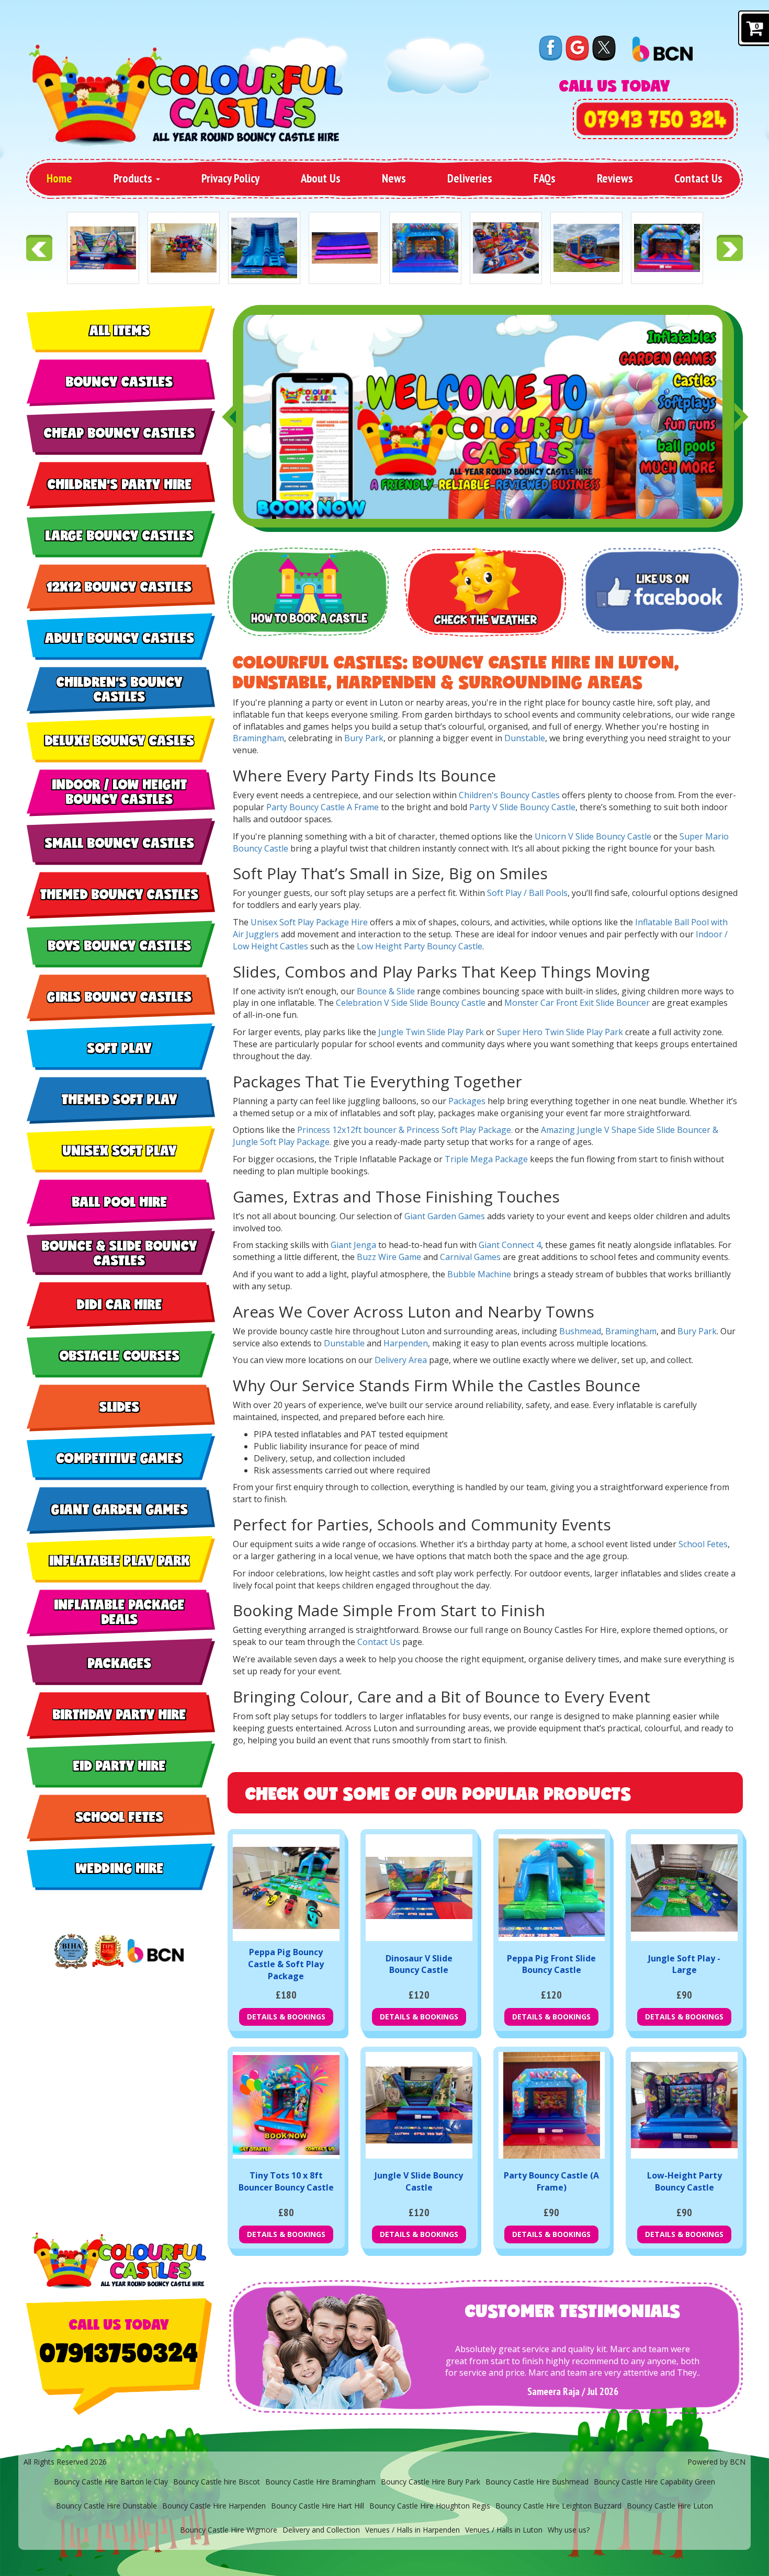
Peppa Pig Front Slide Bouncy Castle (551, 1964)
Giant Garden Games (120, 1509)
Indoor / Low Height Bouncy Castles (120, 792)
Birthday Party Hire (120, 1714)
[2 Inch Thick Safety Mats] (345, 248)
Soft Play (120, 1048)
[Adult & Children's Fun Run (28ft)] (586, 248)
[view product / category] (308, 592)
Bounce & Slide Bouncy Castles (120, 1253)
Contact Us (698, 178)
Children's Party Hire (120, 484)
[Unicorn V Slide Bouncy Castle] (103, 248)
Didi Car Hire (120, 1304)
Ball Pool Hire (120, 1201)
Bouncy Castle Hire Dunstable (106, 2506)
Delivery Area (401, 1360)
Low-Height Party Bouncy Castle (685, 2181)
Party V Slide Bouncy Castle (522, 807)
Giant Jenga (353, 1245)
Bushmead (580, 1331)
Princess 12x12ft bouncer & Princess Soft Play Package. (405, 1130)
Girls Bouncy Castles (120, 996)
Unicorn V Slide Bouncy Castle (593, 836)
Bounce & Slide (386, 991)
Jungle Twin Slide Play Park (431, 1032)
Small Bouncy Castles (120, 843)
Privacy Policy (230, 178)
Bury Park (364, 738)
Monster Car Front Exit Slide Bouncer (577, 1003)
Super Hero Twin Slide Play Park (560, 1032)
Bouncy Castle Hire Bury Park (431, 2482)
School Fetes (120, 1817)
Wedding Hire (120, 1868)
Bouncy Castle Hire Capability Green (654, 2482)
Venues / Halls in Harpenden (412, 2530)
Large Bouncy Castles (120, 535)
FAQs (545, 178)
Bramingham (258, 738)
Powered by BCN (716, 2462)
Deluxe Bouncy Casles (120, 740)
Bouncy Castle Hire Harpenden (214, 2506)
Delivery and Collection (321, 2530)
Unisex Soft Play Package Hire (309, 922)
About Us (321, 178)
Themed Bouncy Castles (120, 894)
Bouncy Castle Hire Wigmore (229, 2530)
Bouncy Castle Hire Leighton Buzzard (558, 2506)
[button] (228, 417)
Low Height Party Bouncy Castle (420, 946)
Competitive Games (120, 1458)
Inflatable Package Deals (120, 1612)
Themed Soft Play (120, 1099)
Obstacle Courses (120, 1355)
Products (134, 178)
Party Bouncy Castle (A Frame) (551, 2181)
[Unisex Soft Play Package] (184, 248)
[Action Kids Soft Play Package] (506, 248)
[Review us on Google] (577, 47)
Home (59, 178)
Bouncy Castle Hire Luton (670, 2506)
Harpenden (406, 1343)
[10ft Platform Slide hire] (264, 248)
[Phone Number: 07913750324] (655, 119)
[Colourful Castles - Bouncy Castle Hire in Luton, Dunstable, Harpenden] (186, 95)
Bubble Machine (479, 1274)
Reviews (615, 178)
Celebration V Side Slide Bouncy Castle (411, 1003)
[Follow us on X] (604, 47)
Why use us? (569, 2530)
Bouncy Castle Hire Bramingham (320, 2482)
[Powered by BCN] (156, 1951)
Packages (120, 1663)
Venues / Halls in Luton (504, 2530)
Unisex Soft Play (120, 1150)
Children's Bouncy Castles (120, 689)
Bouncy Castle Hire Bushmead (537, 2482)
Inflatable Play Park (120, 1560)
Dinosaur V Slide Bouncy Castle (419, 1964)
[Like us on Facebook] (551, 47)
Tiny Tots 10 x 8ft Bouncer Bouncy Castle (286, 2181)
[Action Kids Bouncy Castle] (425, 248)
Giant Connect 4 (510, 1245)
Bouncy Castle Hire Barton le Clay (111, 2482)
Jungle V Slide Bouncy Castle (419, 2181)
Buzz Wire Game (389, 1257)
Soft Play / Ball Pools (527, 893)
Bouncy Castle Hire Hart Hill (318, 2506)
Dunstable (525, 738)
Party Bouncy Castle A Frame (323, 807)
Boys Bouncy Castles (120, 945)
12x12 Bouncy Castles (120, 586)
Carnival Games (470, 1257)
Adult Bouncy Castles (120, 638)
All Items (120, 330)
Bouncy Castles (120, 381)
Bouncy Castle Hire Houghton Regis (430, 2506)
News (394, 178)
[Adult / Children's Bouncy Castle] (667, 248)
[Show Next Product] (730, 248)
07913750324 (119, 2352)
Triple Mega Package (486, 1159)
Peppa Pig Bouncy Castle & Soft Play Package (286, 1964)
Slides (120, 1406)
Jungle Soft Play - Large (684, 1964)
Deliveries (470, 178)
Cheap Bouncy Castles (120, 433)
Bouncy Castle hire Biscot (217, 2482)
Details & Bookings (286, 2017)
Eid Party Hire (120, 1765)
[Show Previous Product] (39, 248)
